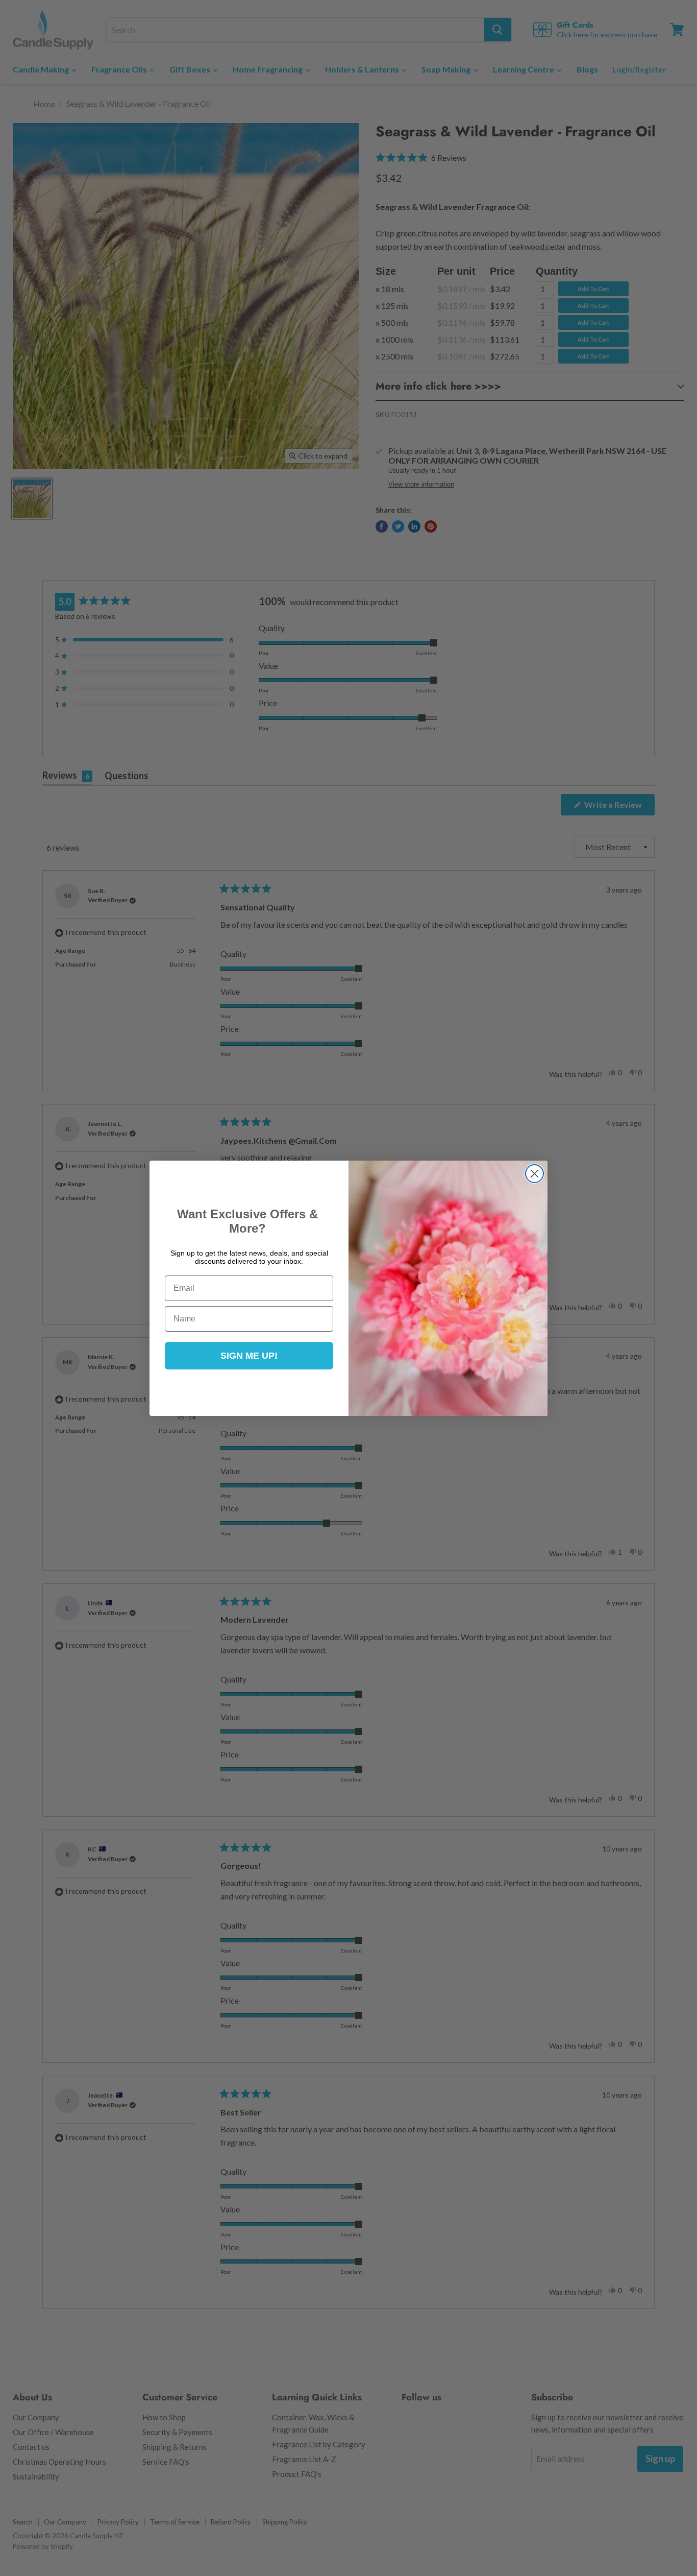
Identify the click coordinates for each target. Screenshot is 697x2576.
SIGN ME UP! (249, 1356)
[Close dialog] (534, 1174)
